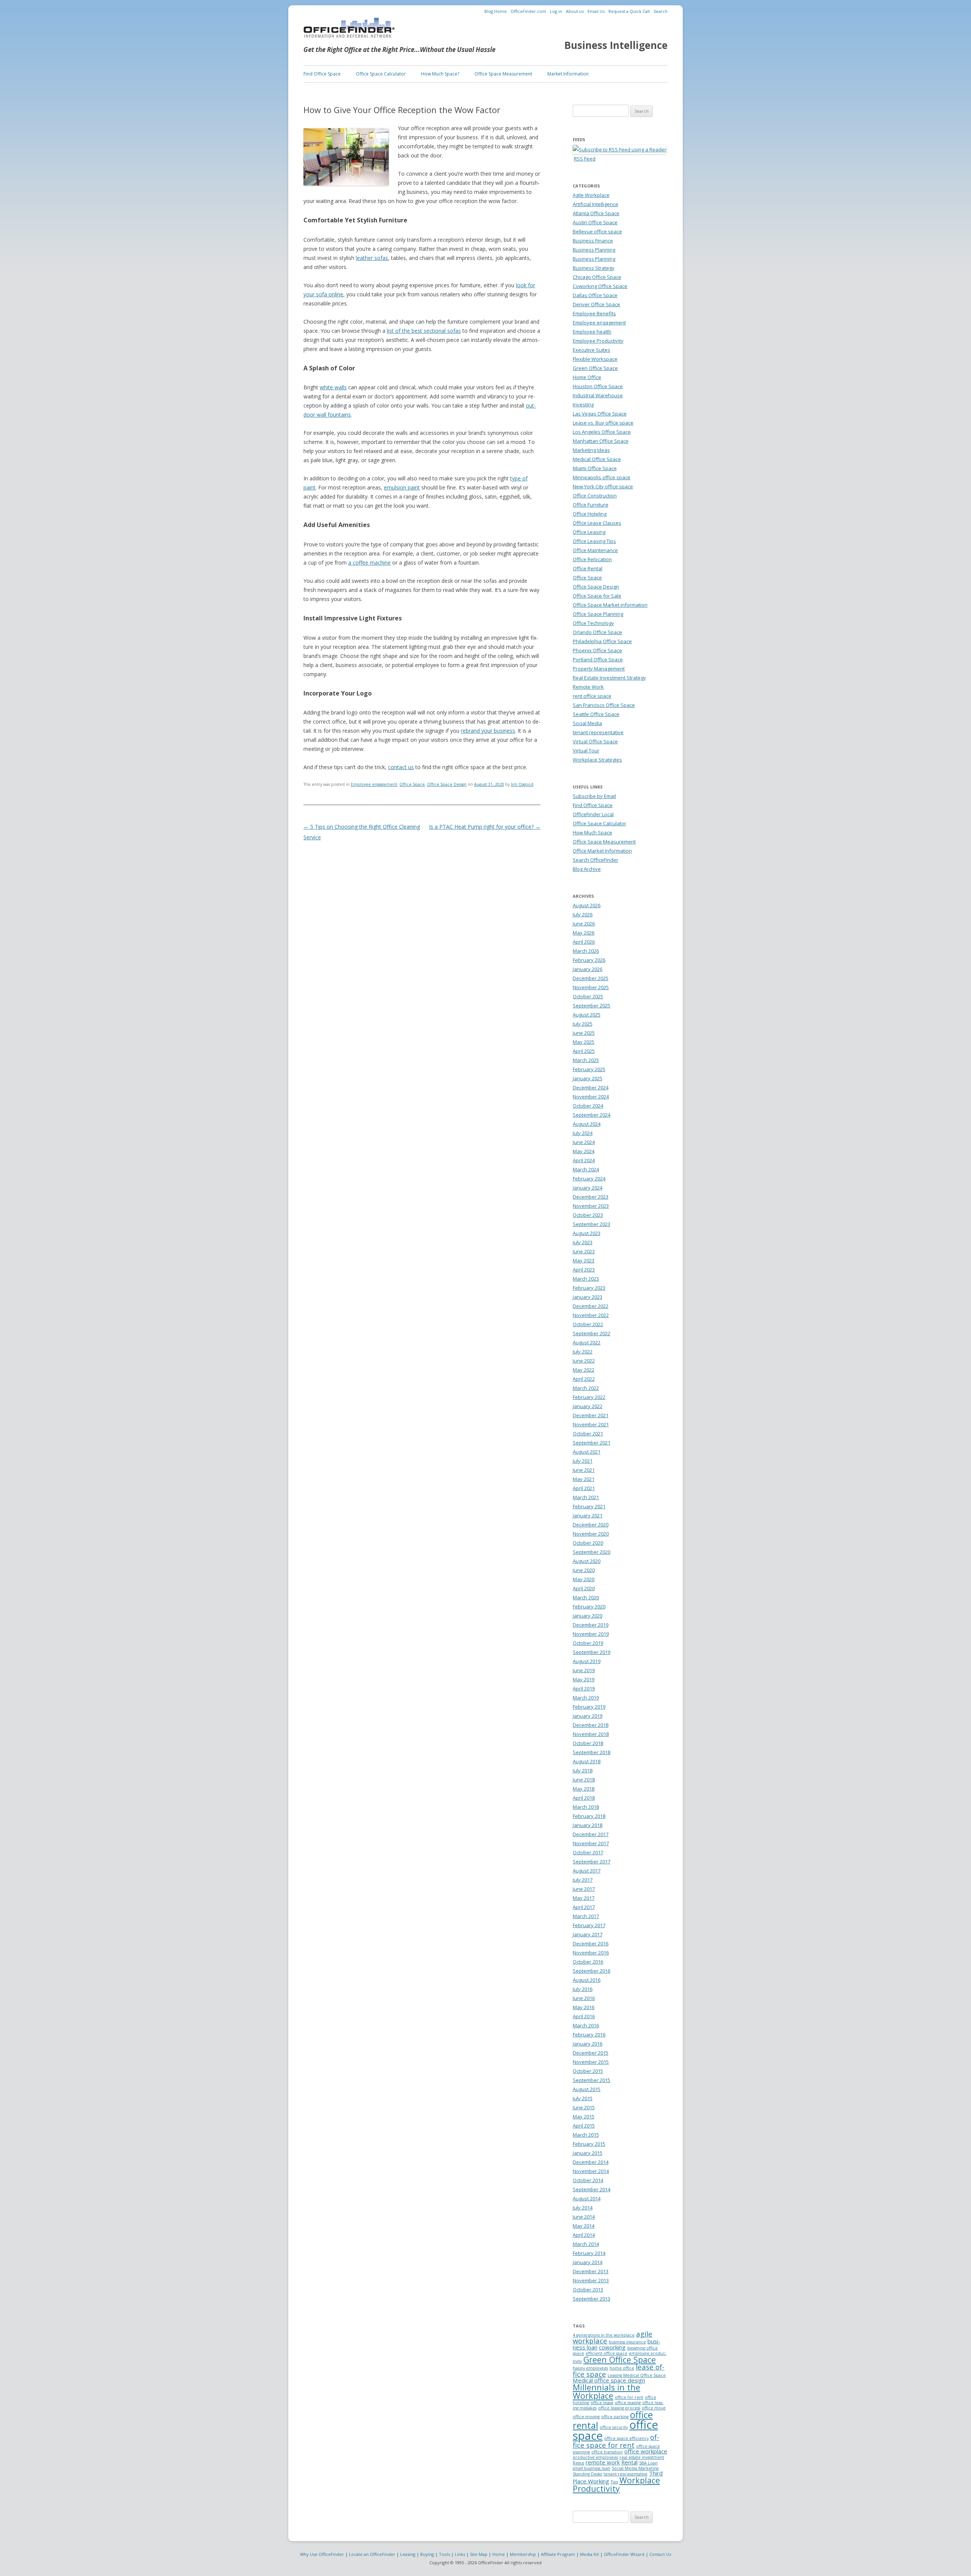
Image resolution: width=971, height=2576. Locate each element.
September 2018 (592, 1752)
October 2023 (588, 1215)
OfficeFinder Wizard (624, 2554)
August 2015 (587, 2089)
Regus (578, 2463)
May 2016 (584, 2007)
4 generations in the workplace (604, 2335)
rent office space (592, 696)
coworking (612, 2347)
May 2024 (584, 1151)
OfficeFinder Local (593, 814)
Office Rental (588, 568)
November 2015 (591, 2062)
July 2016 (583, 1989)
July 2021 (583, 1461)
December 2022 (591, 1306)
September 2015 (592, 2080)
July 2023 (583, 1242)
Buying (427, 2554)
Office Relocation (592, 559)
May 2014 (584, 2226)
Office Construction (595, 496)
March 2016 (586, 2025)
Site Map (479, 2554)
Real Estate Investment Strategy (609, 678)
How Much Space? (440, 74)
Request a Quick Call (629, 11)
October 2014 (588, 2180)
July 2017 (583, 1880)
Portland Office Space (598, 659)
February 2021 (589, 1506)
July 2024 (583, 1133)
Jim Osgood (522, 784)
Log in (556, 11)
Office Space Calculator (381, 74)
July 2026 (583, 914)
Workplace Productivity (616, 2484)
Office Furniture (591, 505)
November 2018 (591, 1734)
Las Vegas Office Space (600, 414)
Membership (523, 2554)
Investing (583, 404)
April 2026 (584, 942)
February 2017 (589, 1925)
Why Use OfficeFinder (322, 2554)
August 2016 (587, 1980)
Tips (614, 2482)
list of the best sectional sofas (424, 331)
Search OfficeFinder (595, 860)
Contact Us (660, 2554)
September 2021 (592, 1443)
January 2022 (588, 1406)
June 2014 (584, 2217)
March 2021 (586, 1497)
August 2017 (587, 1871)
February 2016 (589, 2035)
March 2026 (586, 951)
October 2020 (588, 1543)
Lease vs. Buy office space (603, 423)
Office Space (412, 784)
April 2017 (584, 1907)
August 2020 (587, 1561)
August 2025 (587, 1015)
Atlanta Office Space (596, 213)
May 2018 (584, 1789)
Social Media (587, 723)
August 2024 (587, 1124)
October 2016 (588, 1962)
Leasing (408, 2554)
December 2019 (591, 1625)
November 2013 (591, 2280)
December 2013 (591, 2271)
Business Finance (593, 241)
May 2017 (584, 1898)
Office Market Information (602, 851)
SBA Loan (648, 2463)
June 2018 (584, 1780)
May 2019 (584, 1679)
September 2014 (592, 2189)
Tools (444, 2554)
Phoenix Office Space (597, 650)
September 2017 (592, 1862)
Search (661, 11)
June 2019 (584, 1670)
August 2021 (587, 1452)
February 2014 (589, 2253)
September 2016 (592, 1971)
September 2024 (592, 1115)
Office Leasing (589, 532)
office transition (607, 2452)
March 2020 (586, 1597)
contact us (401, 767)
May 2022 (584, 1370)
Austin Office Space (595, 222)
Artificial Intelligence (595, 204)
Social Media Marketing (635, 2468)
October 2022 (588, 1324)
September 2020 (592, 1552)
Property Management (599, 669)
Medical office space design (609, 2380)
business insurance (627, 2342)
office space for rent (616, 2441)
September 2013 (592, 2299)
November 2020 (591, 1534)
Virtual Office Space (595, 741)
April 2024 (584, 1160)
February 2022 (589, 1397)
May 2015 (584, 2117)
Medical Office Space (597, 459)
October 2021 (588, 1434)
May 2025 (584, 1042)
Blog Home (496, 11)
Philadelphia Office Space (602, 641)
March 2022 (586, 1388)
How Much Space (592, 832)
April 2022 (584, 1379)
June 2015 (584, 2107)
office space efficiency (626, 2438)
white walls (333, 387)
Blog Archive (587, 869)
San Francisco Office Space (604, 705)
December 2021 (591, 1415)
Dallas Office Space (595, 295)
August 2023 (587, 1233)
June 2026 (584, 924)
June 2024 (584, 1142)
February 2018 (589, 1816)
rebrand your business (488, 731)
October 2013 (588, 2290)
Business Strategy (594, 268)
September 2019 (592, 1652)
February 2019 (589, 1707)
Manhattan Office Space (601, 441)
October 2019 (588, 1643)
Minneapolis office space (602, 477)
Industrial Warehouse (598, 395)
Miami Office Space (595, 468)
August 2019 (587, 1661)
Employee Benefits (594, 313)
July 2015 (583, 2098)
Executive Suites (592, 350)
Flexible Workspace (595, 359)
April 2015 (584, 2126)
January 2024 (588, 1188)
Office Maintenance (595, 550)
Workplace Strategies (597, 760)
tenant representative (598, 732)
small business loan (592, 2468)
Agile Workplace (591, 195)
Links (460, 2554)
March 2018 (586, 1807)
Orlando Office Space (597, 632)
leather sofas (372, 258)
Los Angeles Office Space (602, 432)
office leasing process (619, 2408)
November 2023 (591, 1206)
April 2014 (584, 2235)
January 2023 (588, 1297)
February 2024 (589, 1179)
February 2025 (589, 1069)
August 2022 (587, 1342)
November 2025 (591, 987)
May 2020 (584, 1579)
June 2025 (584, 1033)
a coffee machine (369, 563)
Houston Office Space (598, 386)
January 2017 (588, 1934)
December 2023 (591, 1197)
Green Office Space (595, 368)
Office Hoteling (590, 514)
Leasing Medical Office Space (637, 2375)
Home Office (587, 377)
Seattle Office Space (596, 714)
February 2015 (589, 2144)
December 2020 (591, 1525)
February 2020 (589, 1607)
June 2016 (584, 1998)
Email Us (596, 11)
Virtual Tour (586, 751)
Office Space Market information (610, 605)
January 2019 (588, 1716)
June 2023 (584, 1251)
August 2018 (587, 1761)
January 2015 (588, 2153)
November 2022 (591, 1315)
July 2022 (583, 1352)
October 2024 (588, 1106)
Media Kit (589, 2554)
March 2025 (586, 1060)
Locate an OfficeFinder (372, 2554)
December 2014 (591, 2162)
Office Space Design (447, 784)
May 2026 (584, 933)
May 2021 (584, 1479)
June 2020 (584, 1570)
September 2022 (592, 1333)
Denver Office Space (596, 304)
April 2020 (584, 1588)
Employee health (592, 332)
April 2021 (584, 1488)
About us (575, 11)
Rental (629, 2462)
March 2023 (586, 1279)
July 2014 (583, 2208)
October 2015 (588, 2071)
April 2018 (584, 1798)
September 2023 (592, 1224)
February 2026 (589, 960)
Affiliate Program (558, 2554)
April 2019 (584, 1688)
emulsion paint (402, 487)
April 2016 (584, 2016)
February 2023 (589, 1288)
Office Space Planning (598, 614)
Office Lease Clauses (597, 523)
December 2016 (591, 1943)
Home (499, 2554)
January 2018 (588, 1825)
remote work (603, 2462)
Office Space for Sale (597, 596)
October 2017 (588, 1852)
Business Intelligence (616, 45)
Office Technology (593, 623)
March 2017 (586, 1916)
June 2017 (584, 1889)
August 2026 (587, 905)
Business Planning (594, 250)
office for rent (629, 2397)
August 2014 (587, 2198)
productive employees (595, 2457)
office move (654, 2408)
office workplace (646, 2451)
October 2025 (588, 996)
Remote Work (588, 687)
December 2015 (591, 2053)
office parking (615, 2417)
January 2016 (588, 2044)
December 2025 (591, 978)
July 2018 (583, 1770)
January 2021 (588, 1515)
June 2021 (584, 1470)
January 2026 (588, 969)
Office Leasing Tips (594, 541)
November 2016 (591, 1953)
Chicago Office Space (597, 277)
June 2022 (584, 1361)
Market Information (568, 74)
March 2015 (586, 2135)
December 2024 (591, 1087)
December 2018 (591, 1725)
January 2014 (588, 2262)
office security (614, 2427)
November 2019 (591, 1634)
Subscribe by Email (594, 796)
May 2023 (584, 1260)
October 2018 (588, 1743)
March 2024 (586, 1169)
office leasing (628, 2403)
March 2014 (586, 2244)
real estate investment (642, 2457)
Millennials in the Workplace (606, 2391)
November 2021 (591, 1424)
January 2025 (588, 1078)
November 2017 (591, 1843)
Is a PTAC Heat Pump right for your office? (485, 827)
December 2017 (591, 1834)
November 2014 (591, 2171)
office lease (602, 2403)
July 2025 (583, 1024)
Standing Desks (587, 2474)
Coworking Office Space (600, 286)
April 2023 (584, 1270)
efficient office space (606, 2353)
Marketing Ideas (591, 450)
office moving (586, 2417)
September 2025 (592, 1006)
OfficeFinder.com (528, 11)
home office (622, 2368)
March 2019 (586, 1698)
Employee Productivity (598, 341)
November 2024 (591, 1097)
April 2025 (584, 1051)
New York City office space (603, 486)
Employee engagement (374, 784)
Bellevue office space (597, 231)
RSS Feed (585, 159)
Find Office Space (322, 74)
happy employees (590, 2368)
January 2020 (588, 1616)
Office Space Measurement (503, 74)
